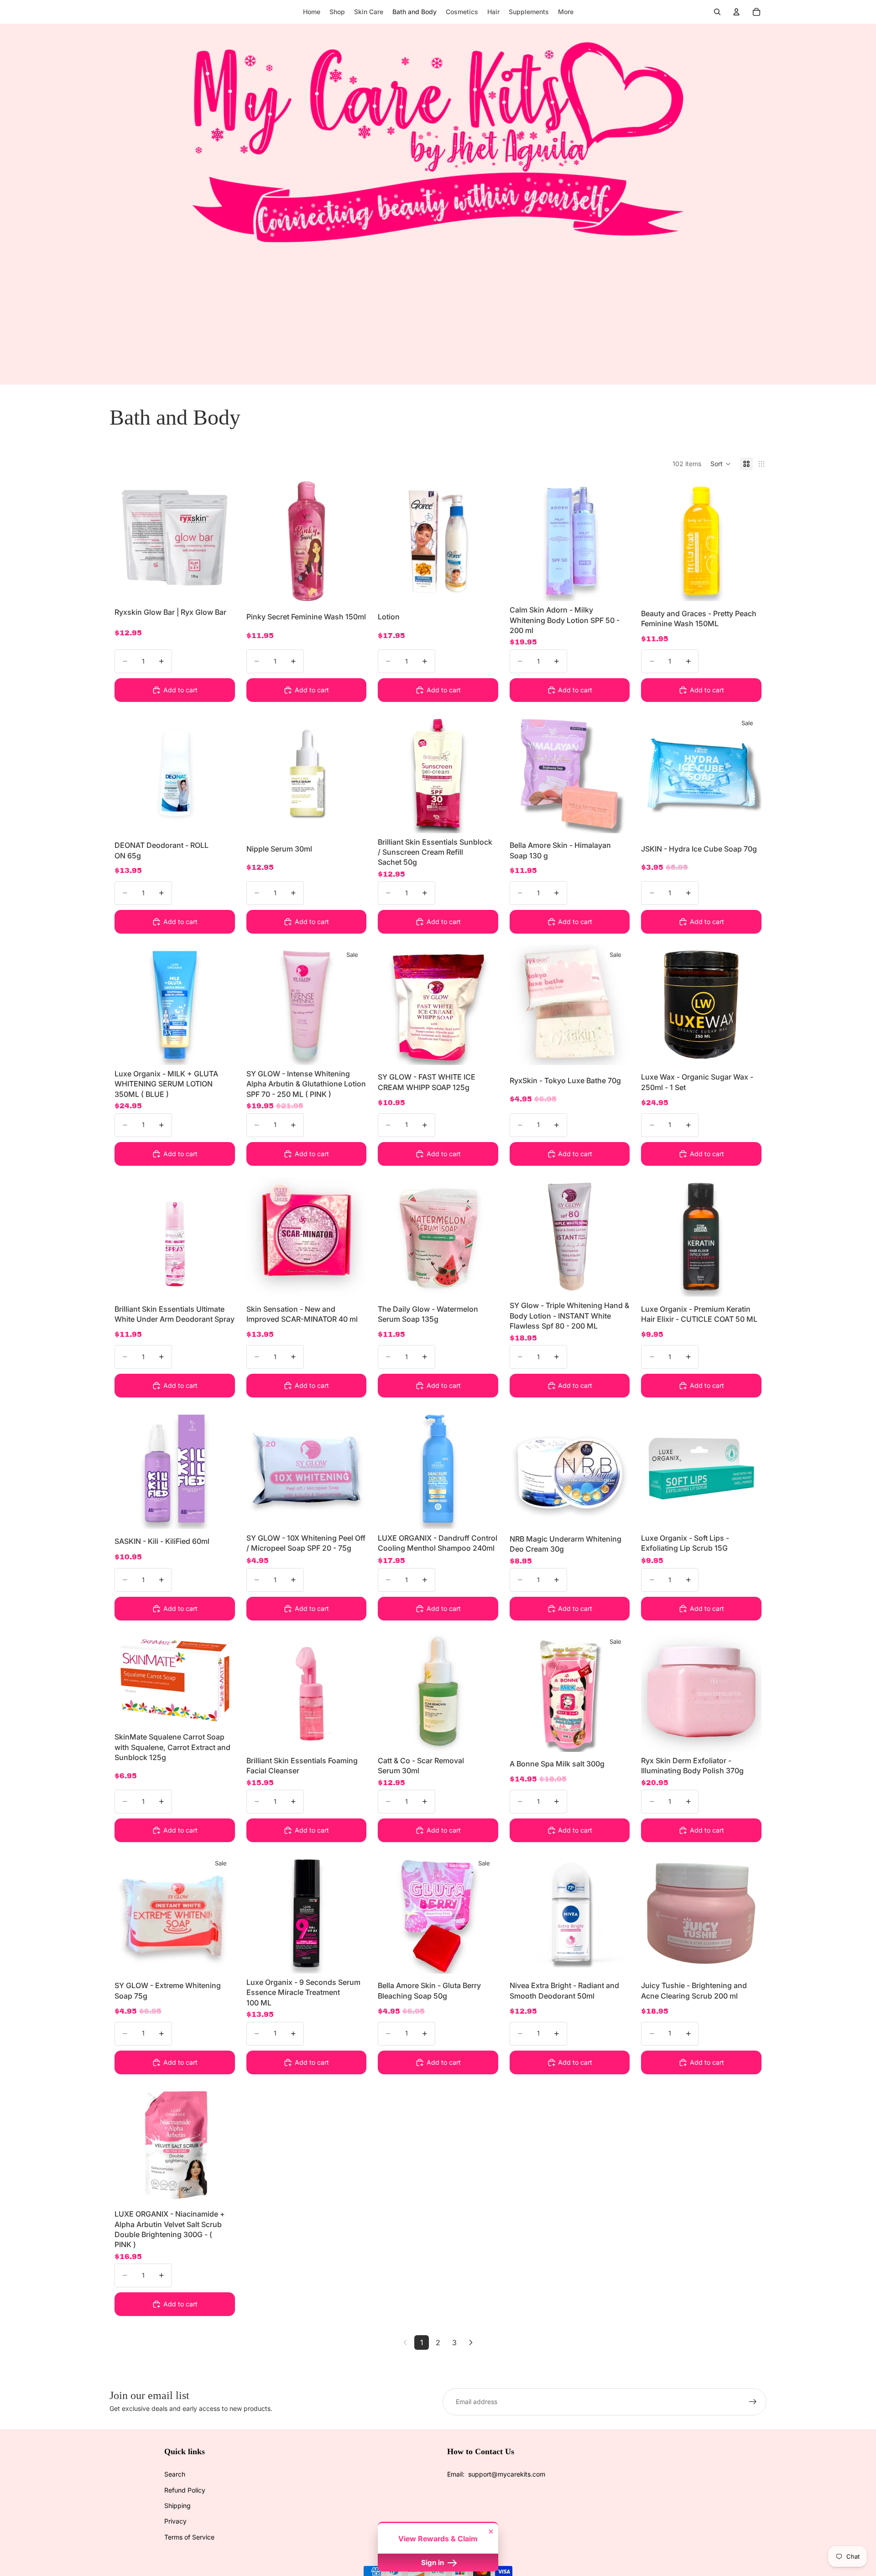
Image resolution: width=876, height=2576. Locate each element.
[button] (721, 464)
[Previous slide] (128, 538)
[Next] (471, 2342)
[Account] (736, 12)
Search (175, 2474)
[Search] (717, 12)
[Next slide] (221, 538)
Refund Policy (185, 2490)
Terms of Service (189, 2537)
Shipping (177, 2506)
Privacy (175, 2521)
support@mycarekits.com (507, 2474)
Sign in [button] (433, 2563)
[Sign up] (753, 2402)
